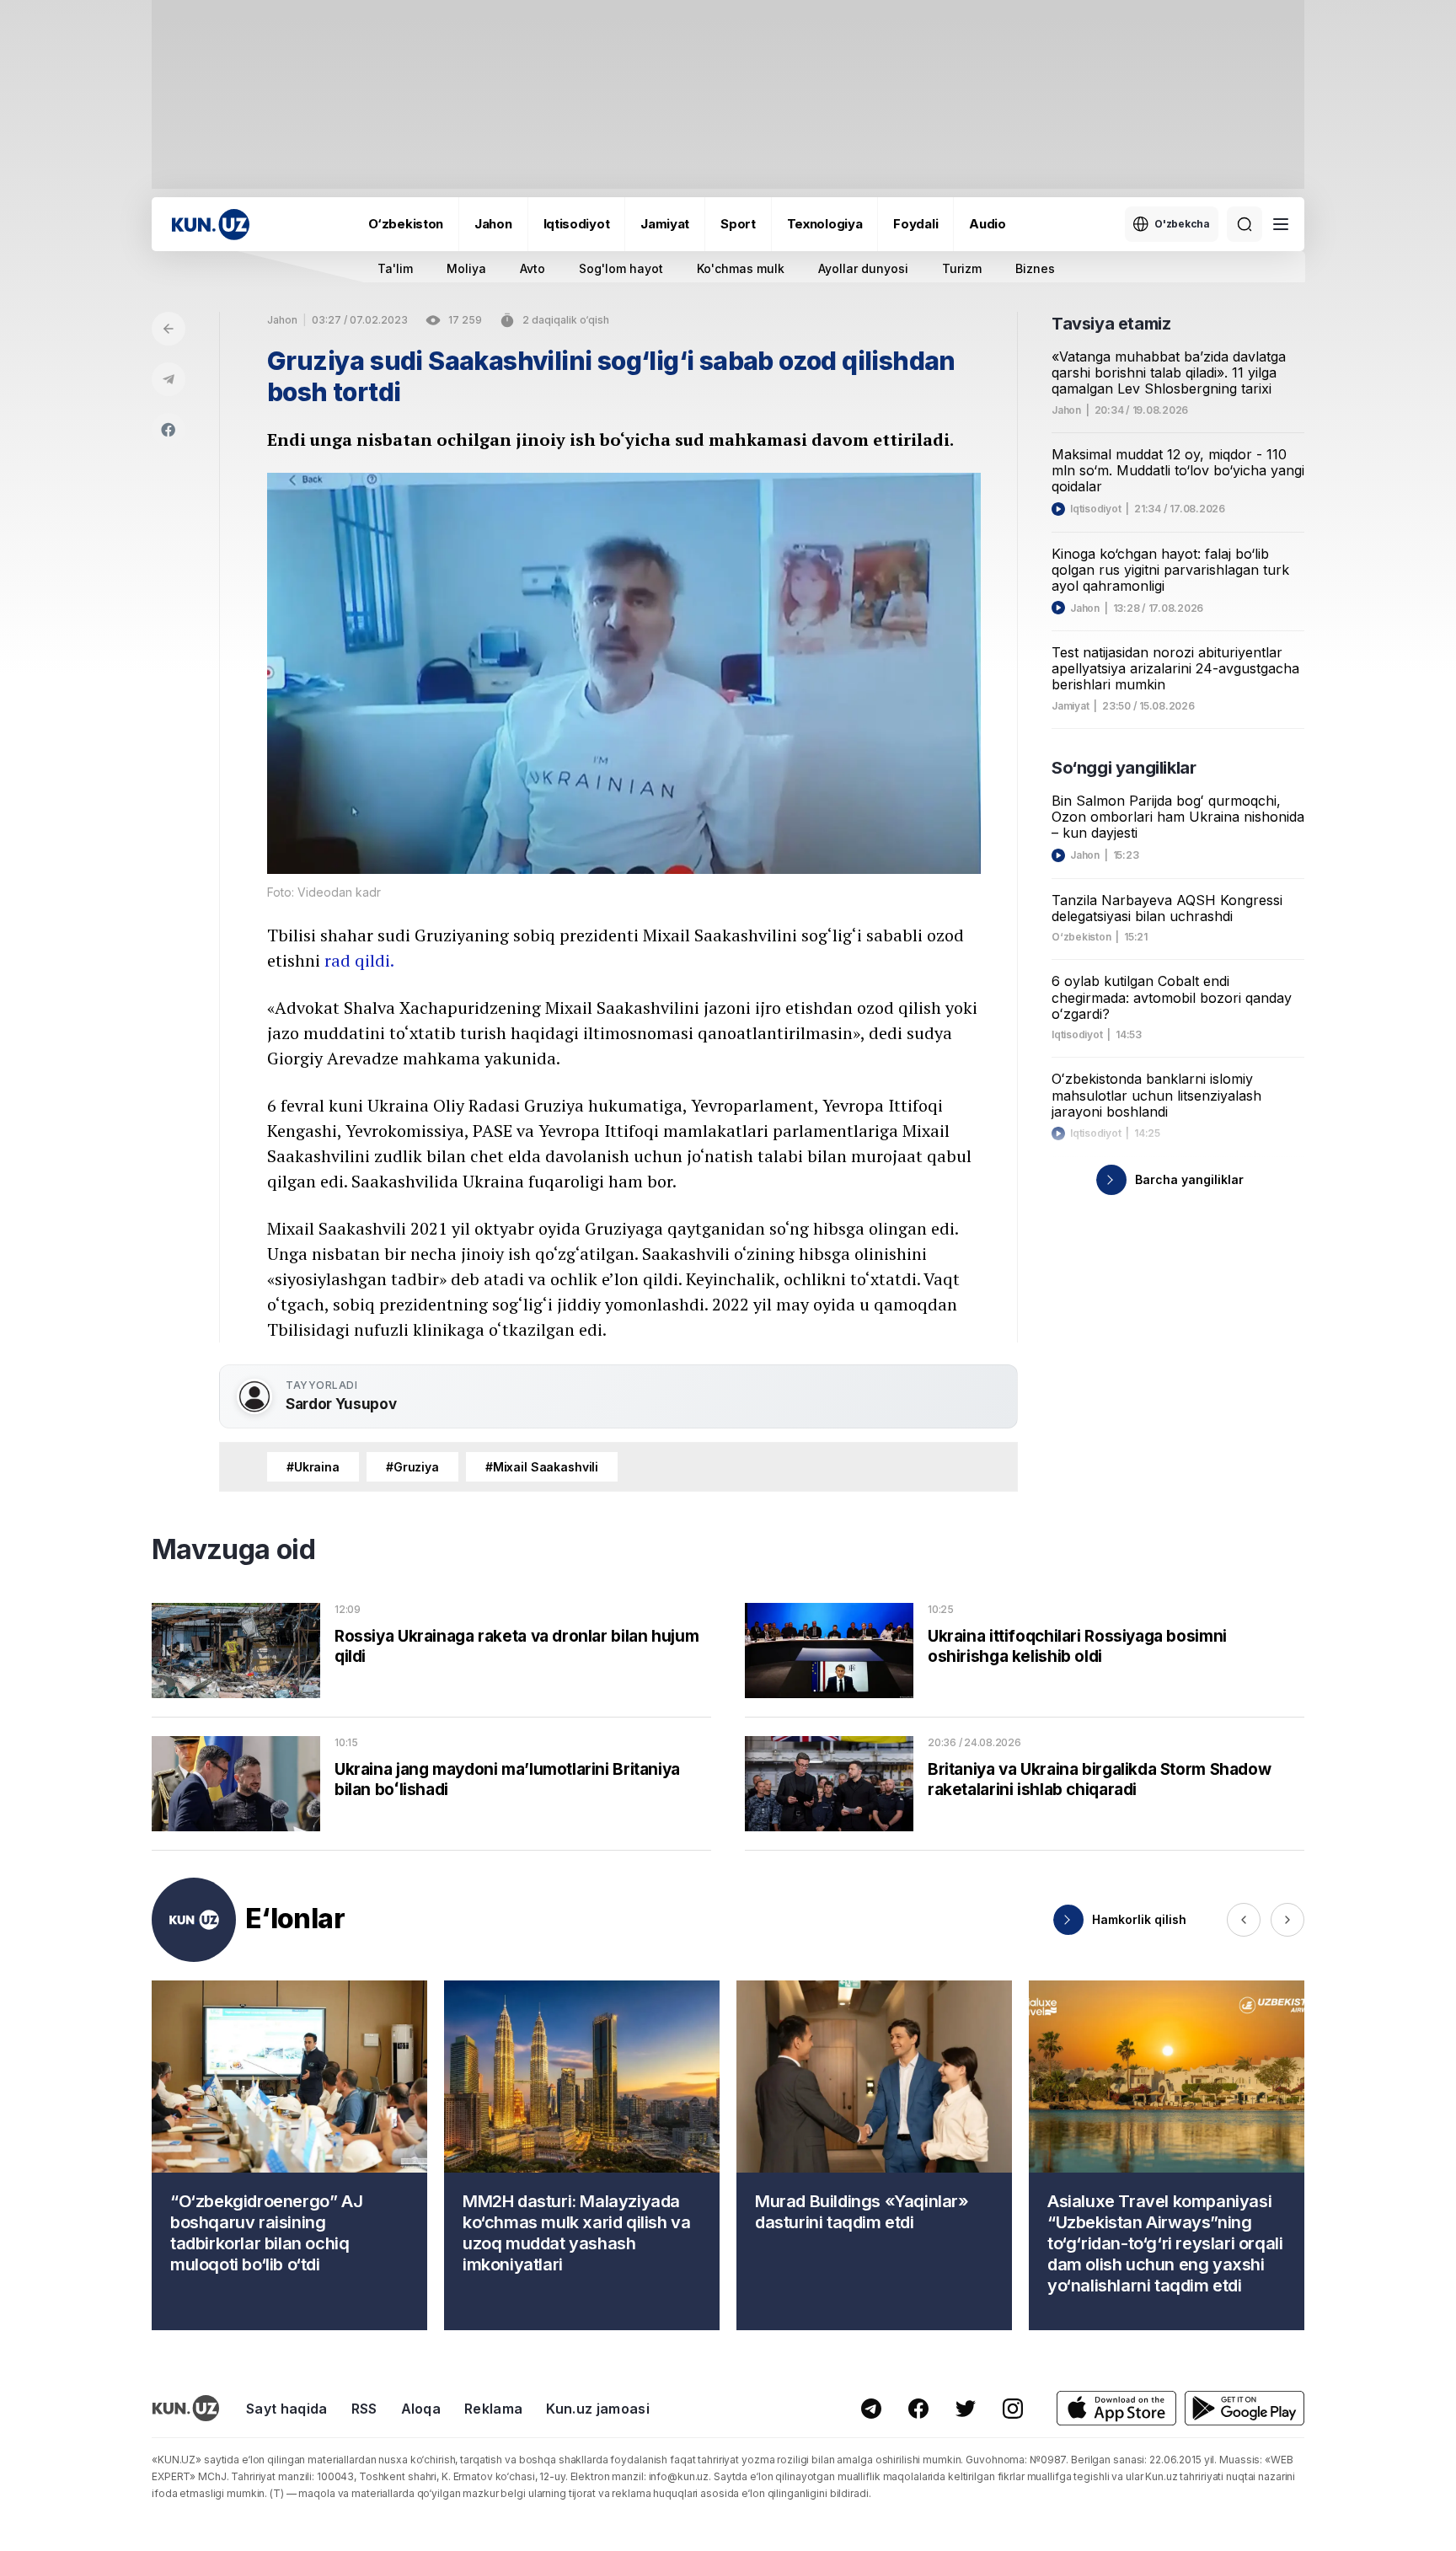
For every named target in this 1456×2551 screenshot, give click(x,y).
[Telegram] (169, 379)
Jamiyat (665, 224)
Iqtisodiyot (577, 224)
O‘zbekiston (406, 224)
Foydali (915, 224)
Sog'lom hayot (621, 268)
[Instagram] (1013, 2409)
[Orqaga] (169, 329)
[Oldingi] (1244, 1920)
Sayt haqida (287, 2409)
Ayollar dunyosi (863, 268)
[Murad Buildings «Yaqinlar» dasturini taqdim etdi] (874, 2155)
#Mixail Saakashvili (542, 1467)
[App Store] (1116, 2408)
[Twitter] (966, 2409)
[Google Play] (1245, 2408)
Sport (738, 224)
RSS (364, 2409)
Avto (533, 268)
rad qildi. (359, 960)
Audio (988, 224)
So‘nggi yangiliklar (1124, 768)
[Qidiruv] (1245, 224)
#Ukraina (313, 1467)
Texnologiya (825, 224)
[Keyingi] (1287, 1920)
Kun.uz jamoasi (597, 2409)
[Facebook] (169, 430)
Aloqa (421, 2409)
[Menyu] (1281, 224)
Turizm (962, 268)
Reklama (493, 2409)
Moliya (466, 268)
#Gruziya (412, 1467)
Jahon (493, 224)
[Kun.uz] (211, 225)
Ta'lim (395, 268)
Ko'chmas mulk (741, 268)
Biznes (1035, 268)
